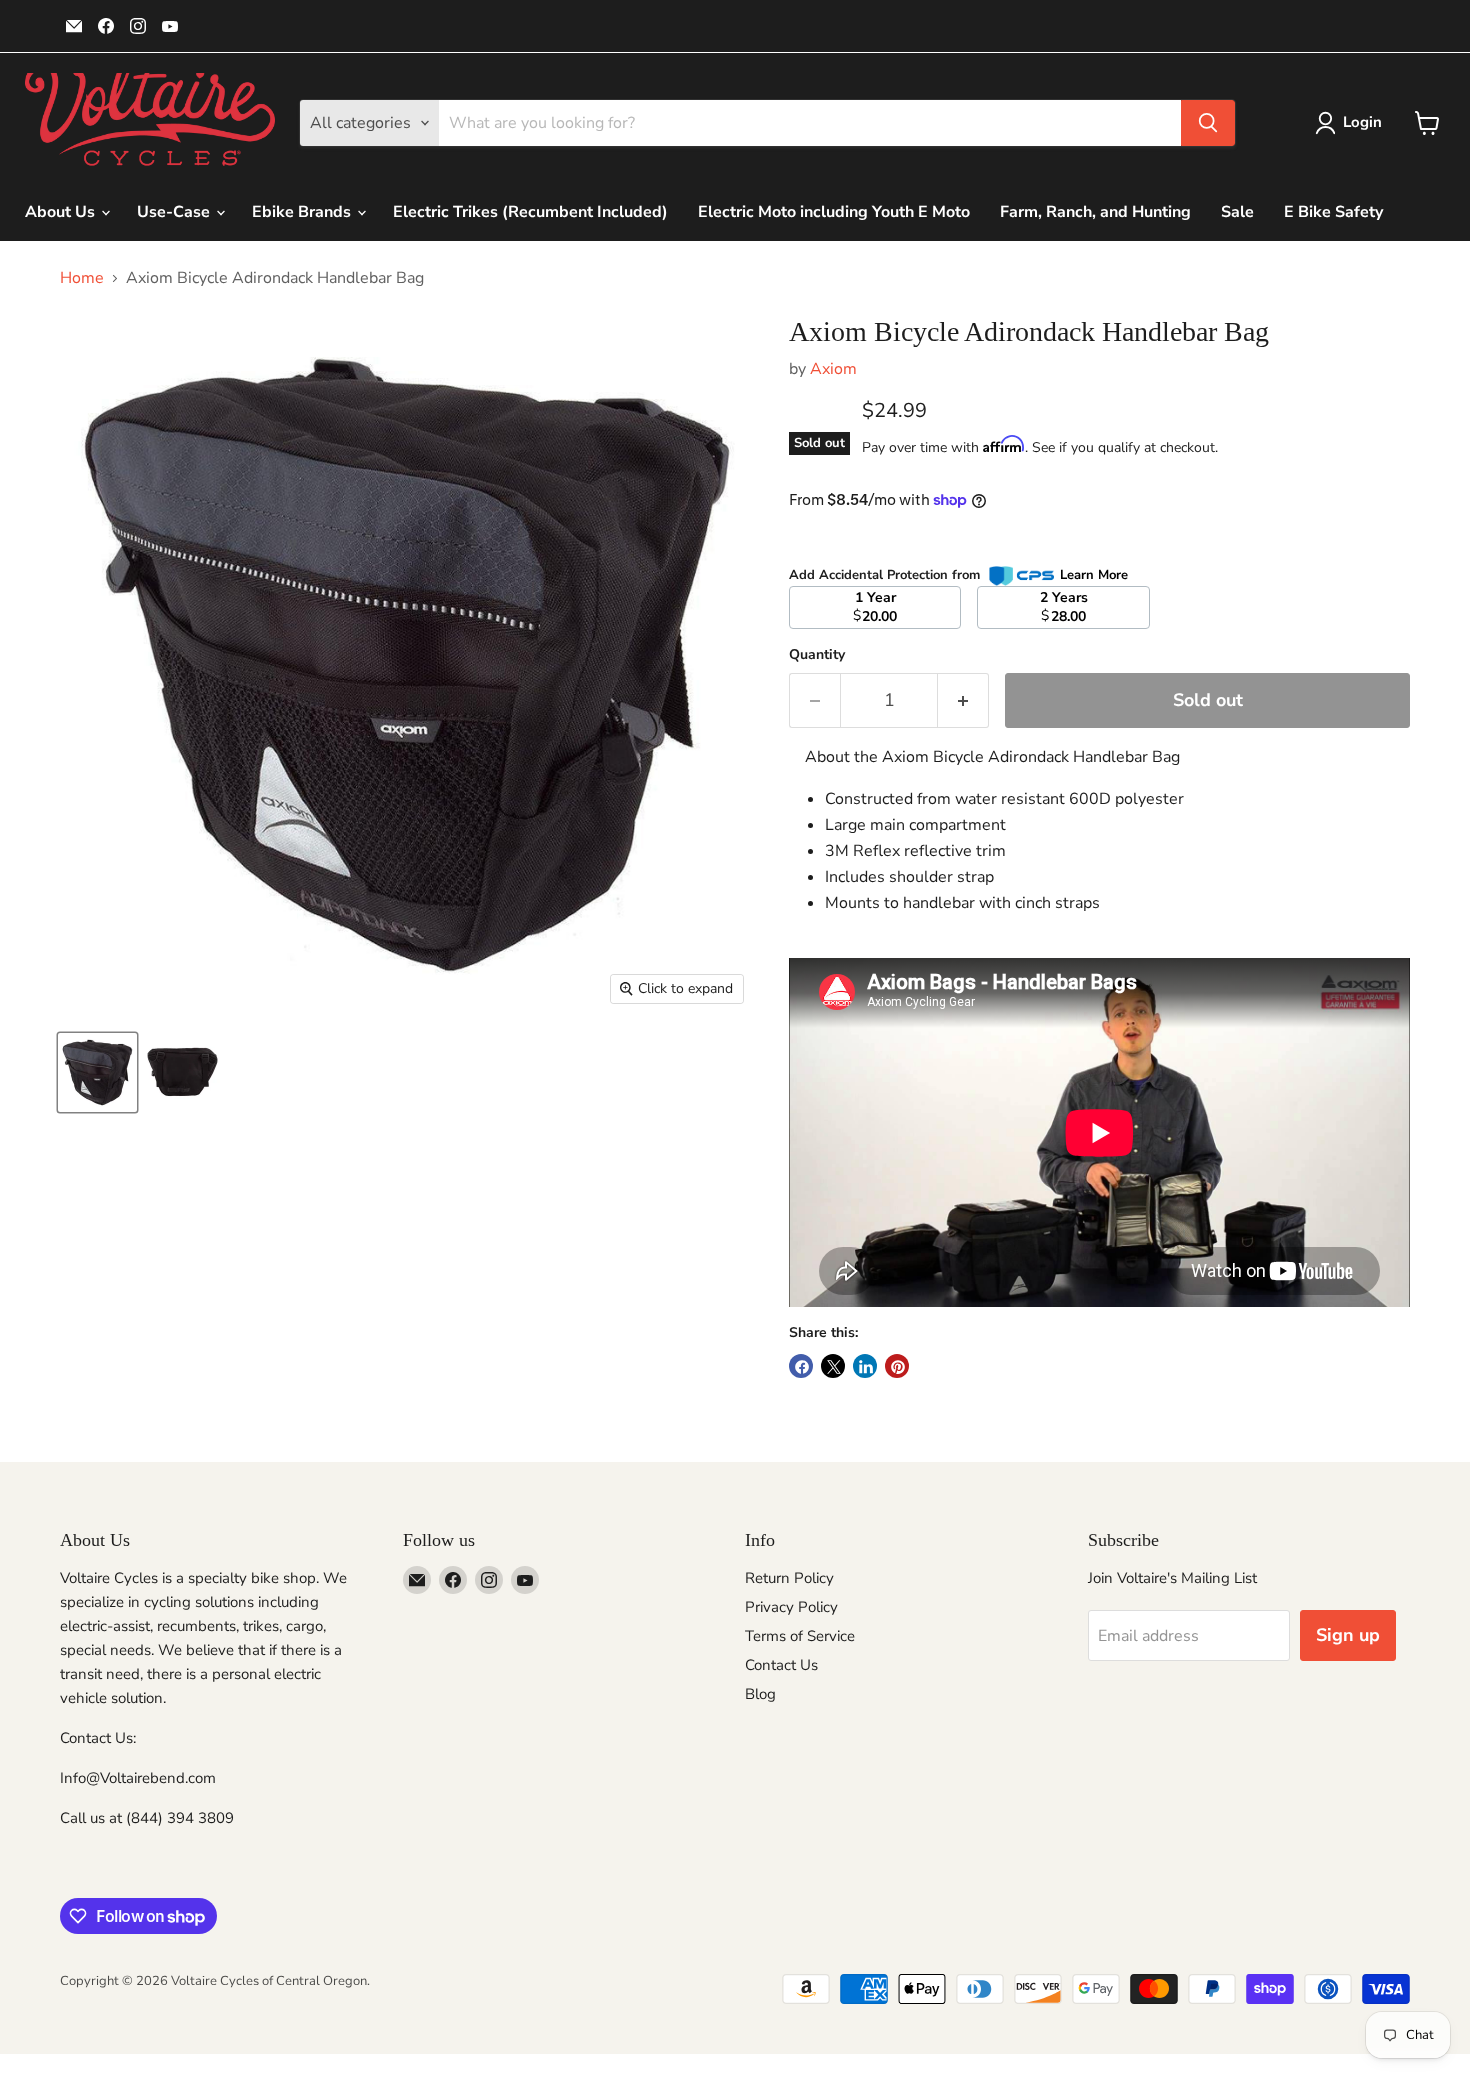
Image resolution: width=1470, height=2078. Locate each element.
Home (82, 278)
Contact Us (781, 1665)
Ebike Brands (303, 212)
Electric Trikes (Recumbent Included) (530, 212)
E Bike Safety (1333, 212)
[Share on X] (833, 1366)
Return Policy (789, 1578)
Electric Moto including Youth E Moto (834, 212)
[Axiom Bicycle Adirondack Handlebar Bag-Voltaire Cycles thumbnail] (97, 1072)
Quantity (817, 655)
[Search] (1208, 123)
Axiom (833, 369)
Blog (760, 1694)
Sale (1237, 212)
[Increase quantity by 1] (963, 700)
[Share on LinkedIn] (865, 1366)
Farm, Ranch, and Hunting (1095, 212)
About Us (62, 212)
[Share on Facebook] (801, 1366)
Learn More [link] (1094, 575)
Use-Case (175, 212)
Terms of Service (800, 1636)
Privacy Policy (791, 1607)
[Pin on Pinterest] (897, 1366)
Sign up (1348, 1635)
